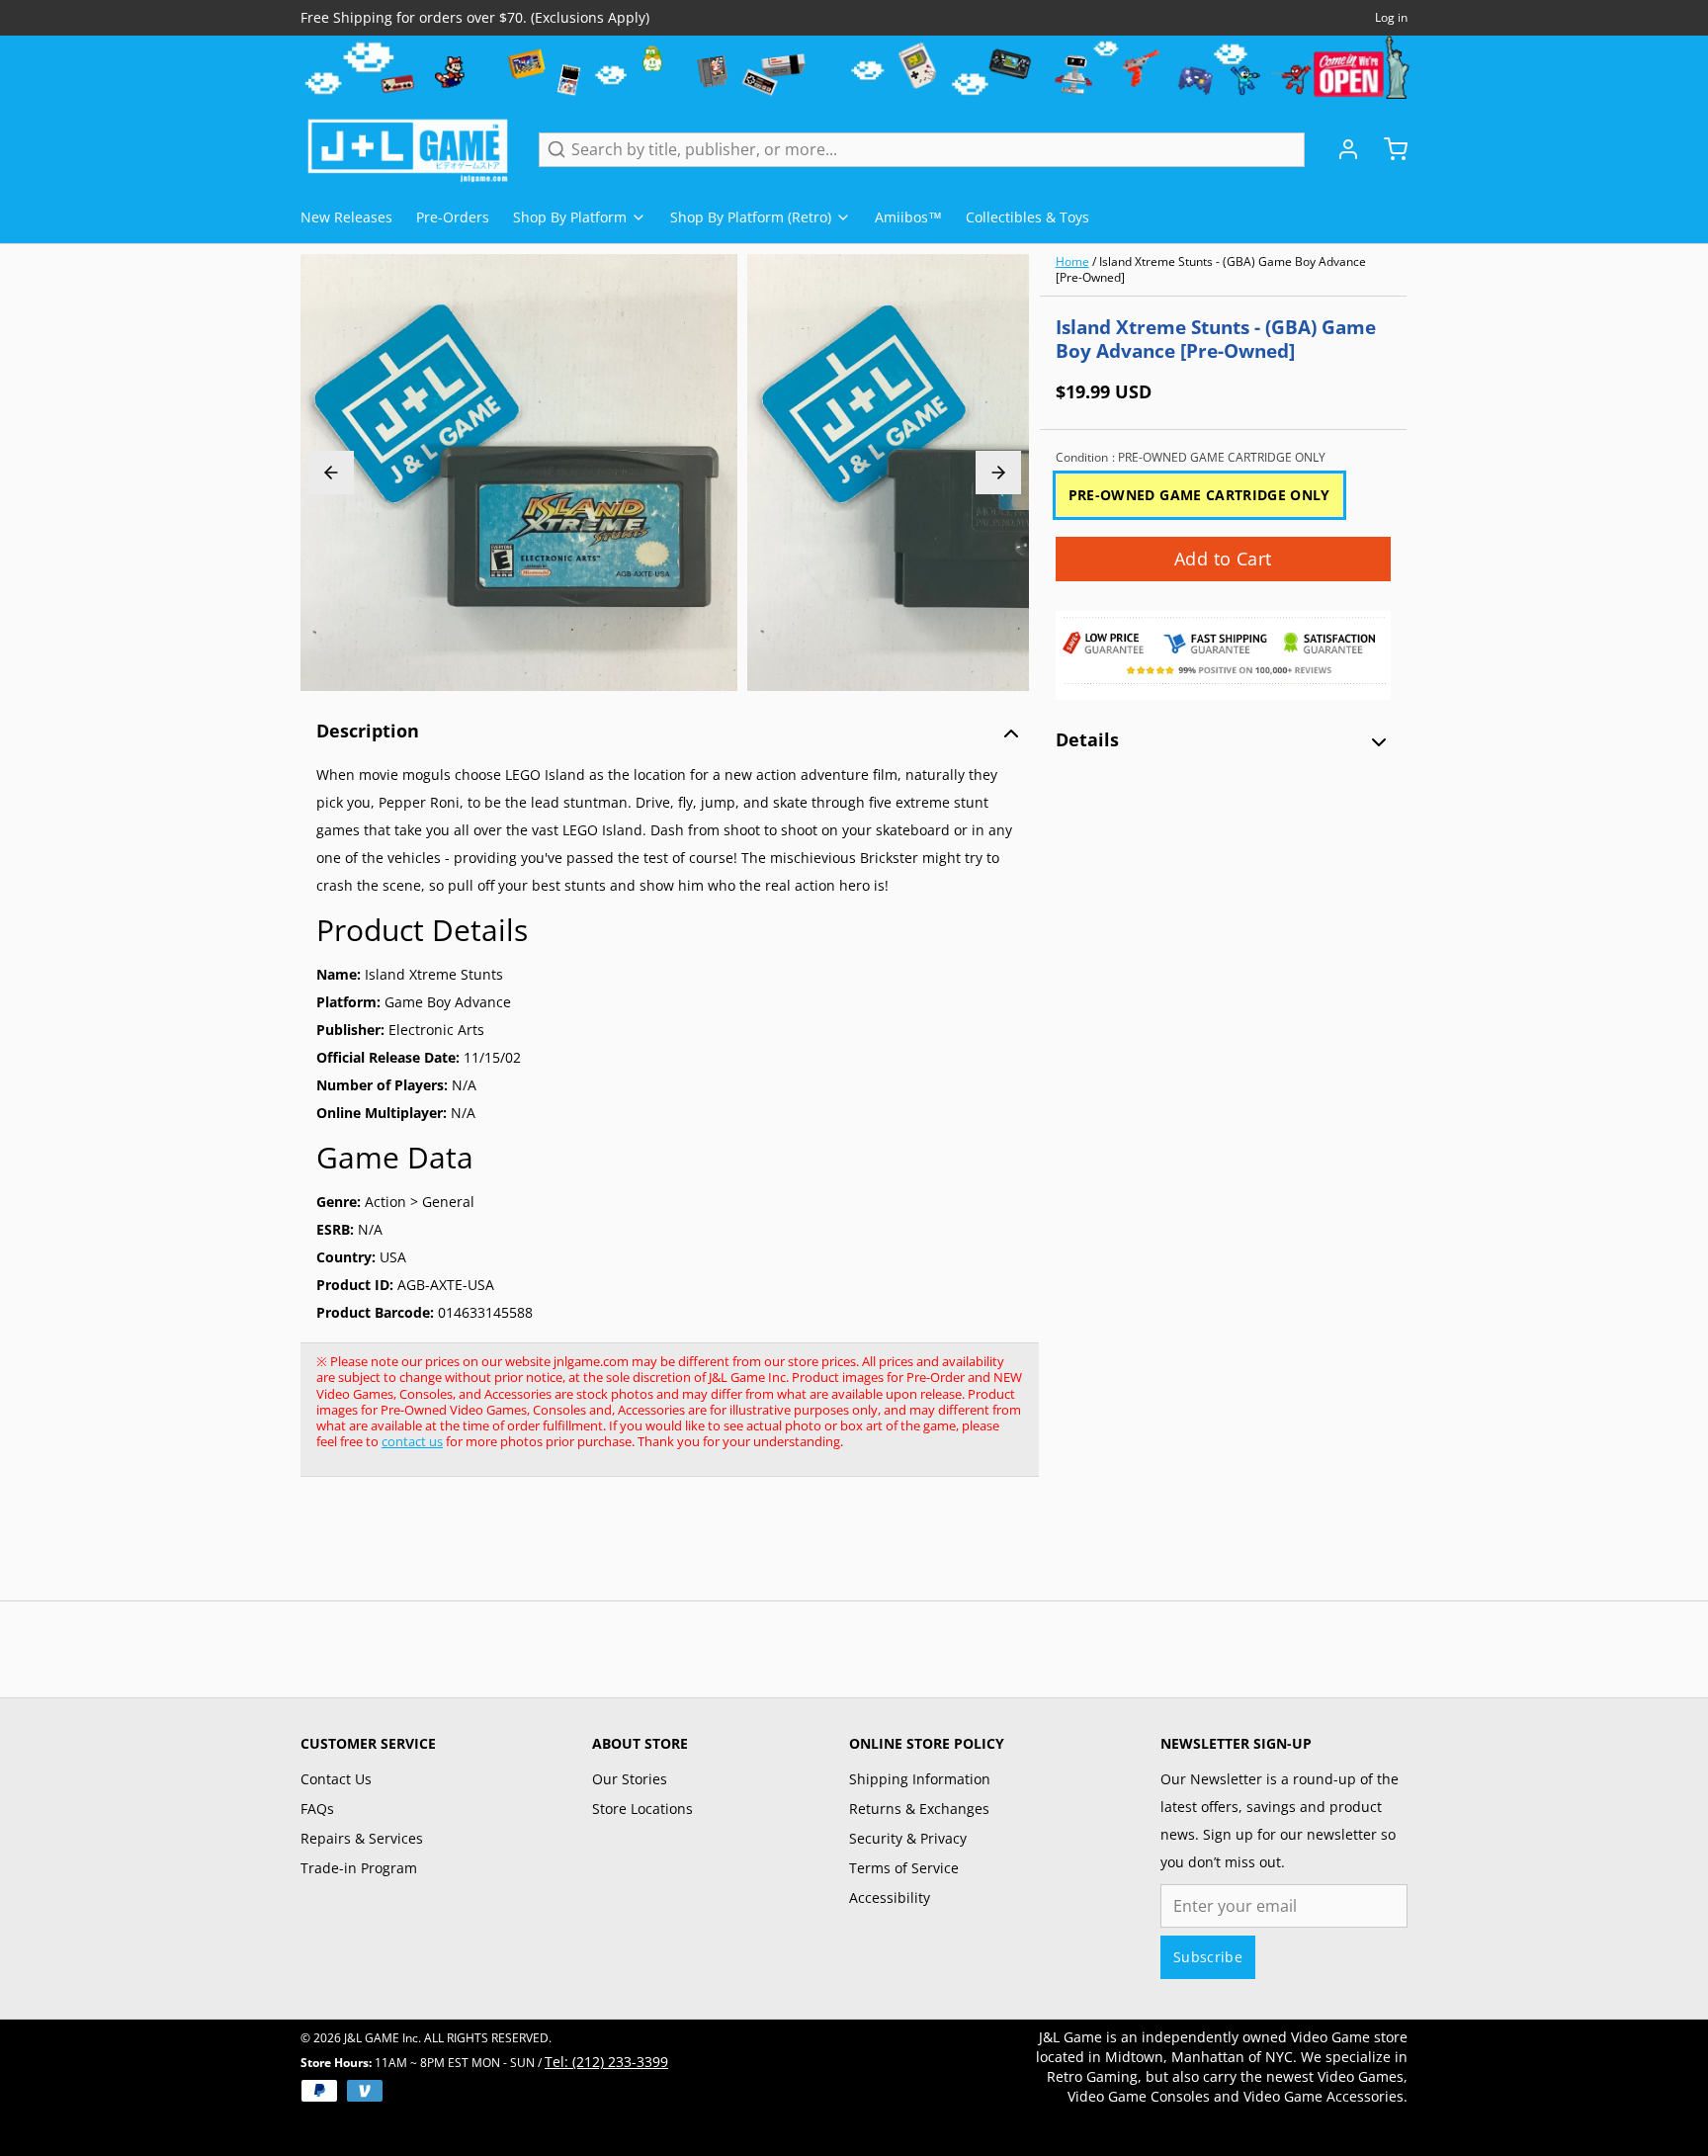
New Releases (346, 217)
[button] (1223, 559)
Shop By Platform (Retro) (751, 217)
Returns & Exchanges (919, 1809)
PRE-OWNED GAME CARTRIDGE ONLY (1199, 495)
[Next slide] (998, 473)
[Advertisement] (660, 1549)
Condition (1191, 458)
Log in (1391, 18)
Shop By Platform (570, 217)
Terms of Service (904, 1868)
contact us (412, 1441)
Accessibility (890, 1897)
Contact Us (336, 1779)
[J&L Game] (408, 149)
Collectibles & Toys (1027, 217)
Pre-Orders (453, 217)
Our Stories (630, 1779)
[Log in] (1340, 149)
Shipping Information (920, 1779)
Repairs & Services (362, 1838)
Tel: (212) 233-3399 (606, 2062)
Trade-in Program (359, 1868)
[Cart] (1388, 149)
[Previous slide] (331, 473)
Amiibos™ (908, 217)
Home (1072, 261)
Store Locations (642, 1809)
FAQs (317, 1809)
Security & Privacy (908, 1838)
